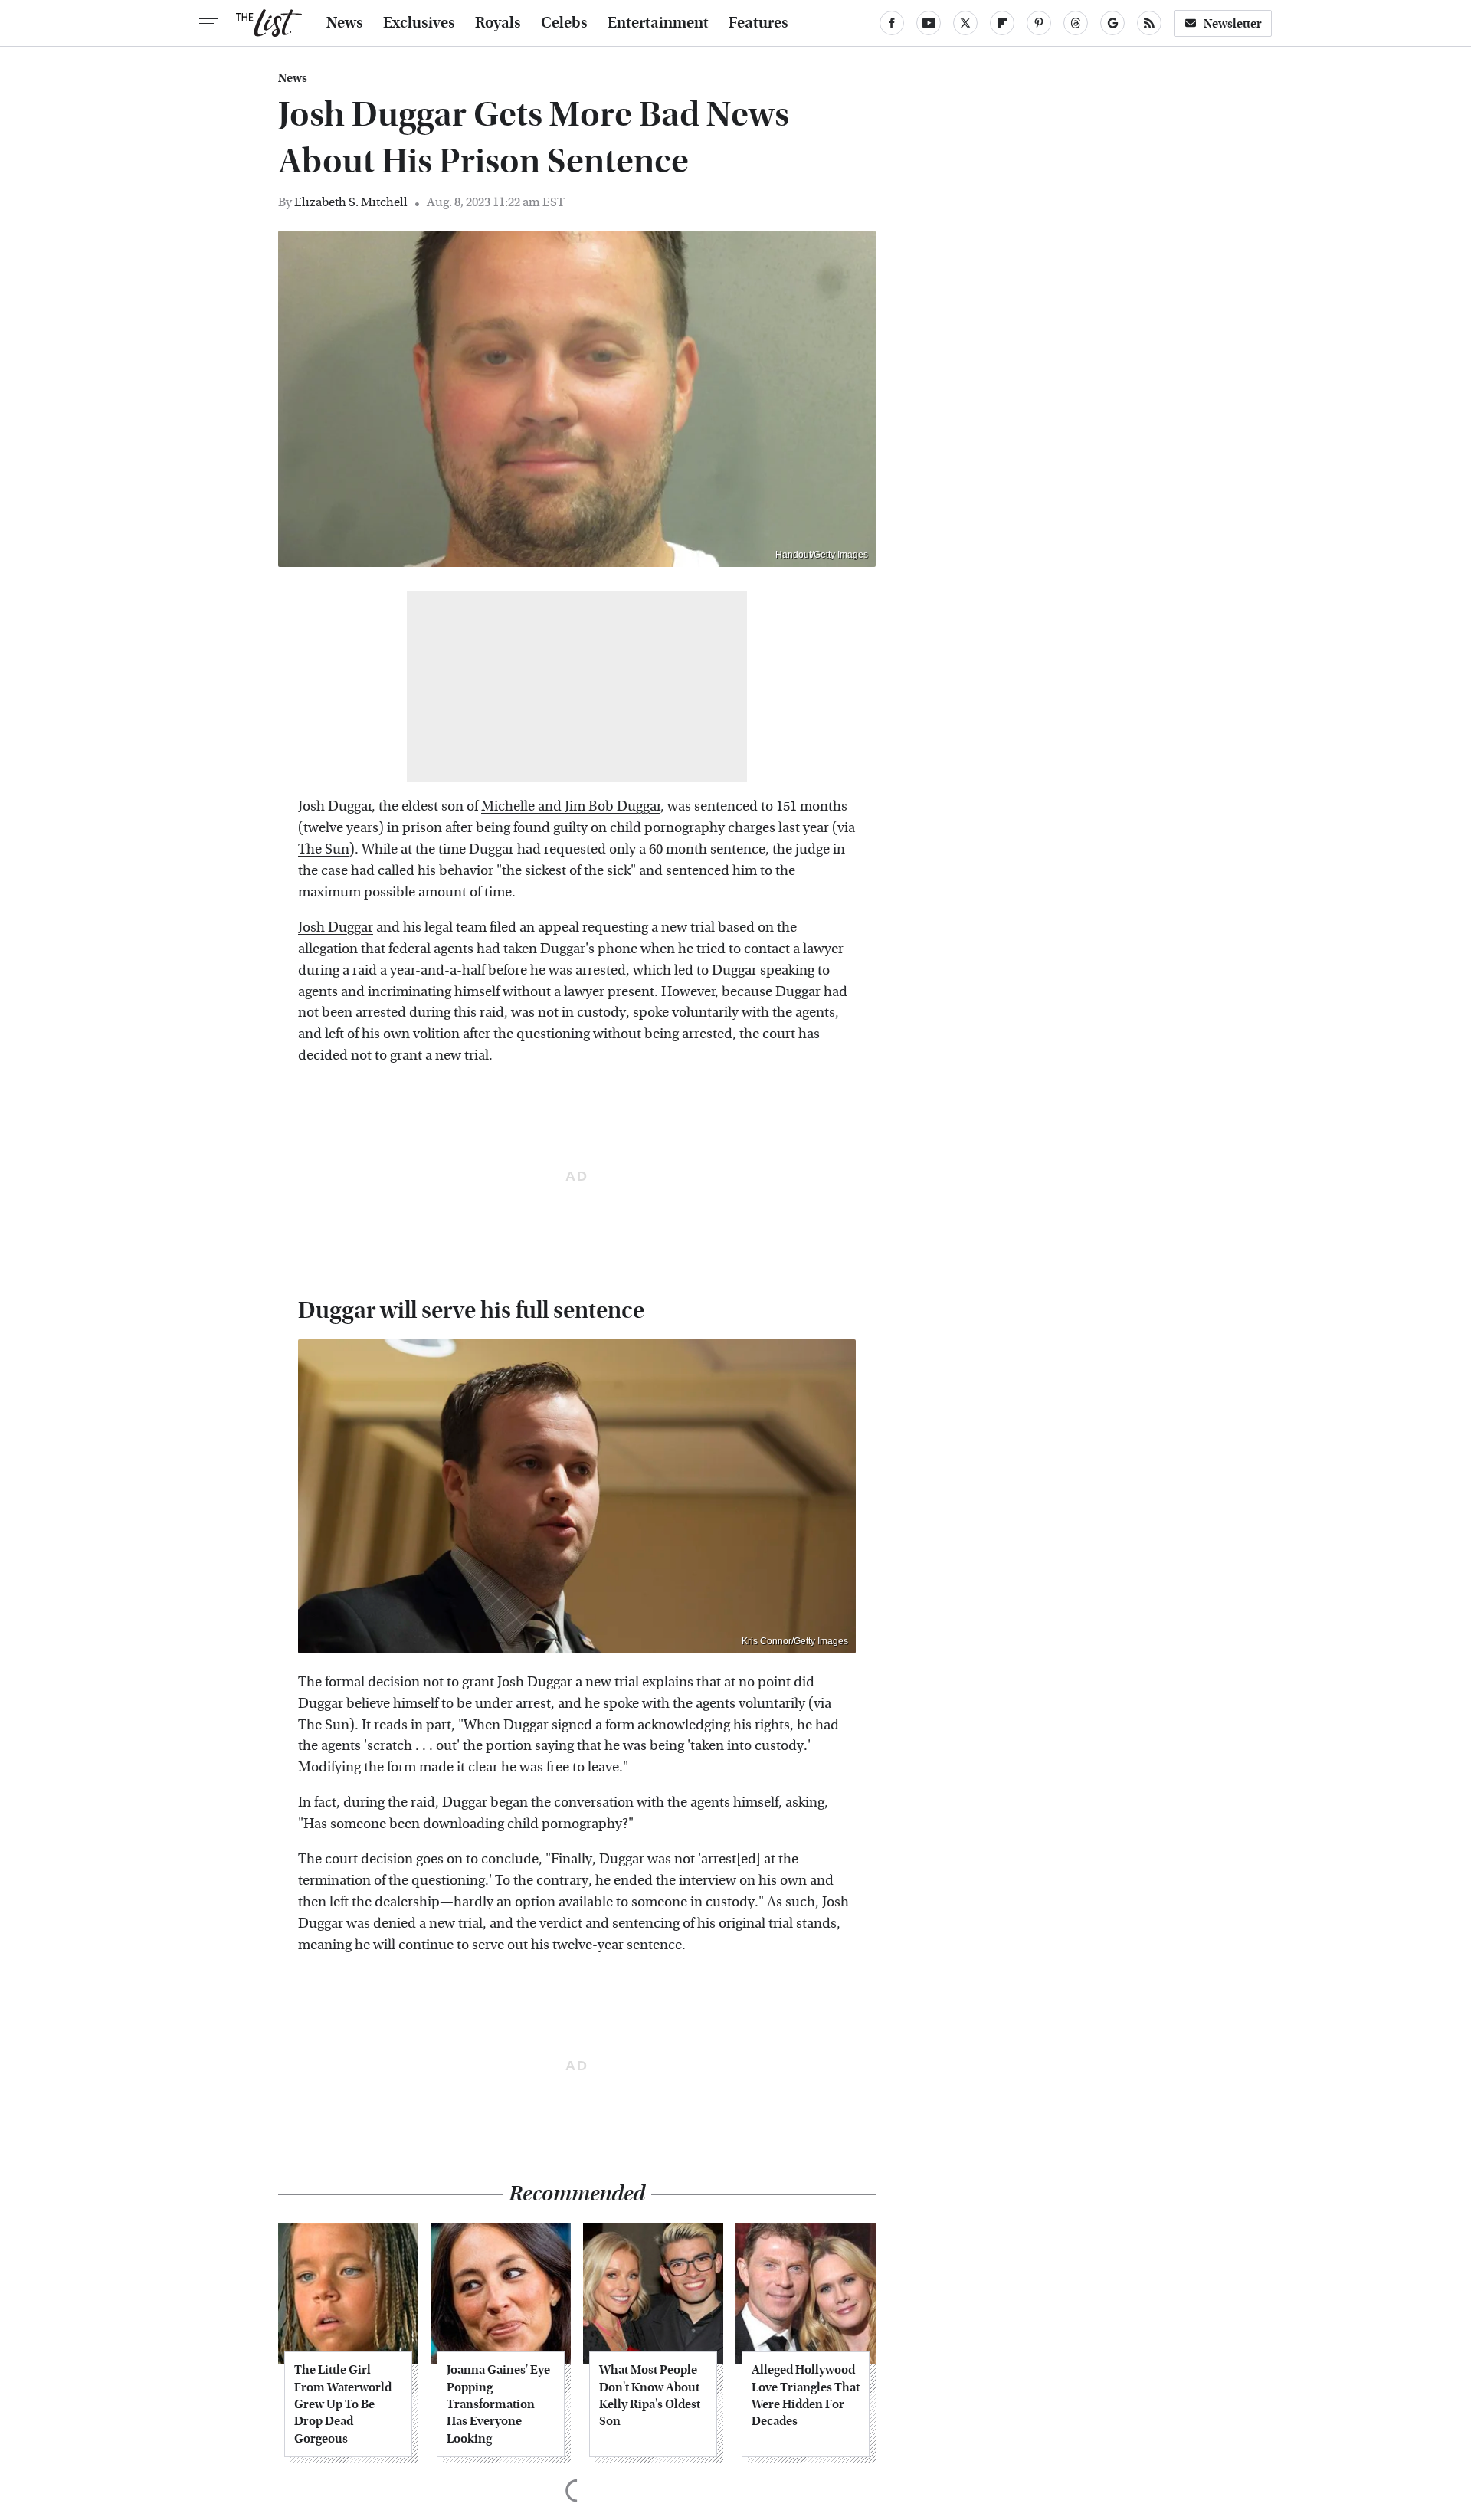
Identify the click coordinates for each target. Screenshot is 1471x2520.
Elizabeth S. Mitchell (351, 202)
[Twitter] (965, 23)
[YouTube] (929, 23)
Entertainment (658, 23)
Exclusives (419, 23)
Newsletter (1233, 23)
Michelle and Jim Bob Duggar (571, 806)
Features (758, 23)
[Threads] (1076, 23)
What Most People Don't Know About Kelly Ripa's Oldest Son (650, 2395)
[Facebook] (892, 23)
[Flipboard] (1002, 23)
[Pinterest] (1039, 23)
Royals (498, 23)
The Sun (324, 849)
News (345, 23)
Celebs (564, 23)
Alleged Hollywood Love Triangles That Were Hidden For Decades (806, 2395)
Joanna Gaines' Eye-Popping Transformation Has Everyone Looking (500, 2404)
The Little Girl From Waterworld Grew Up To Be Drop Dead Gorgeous (343, 2404)
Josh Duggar (336, 927)
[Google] (1112, 23)
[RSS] (1149, 23)
